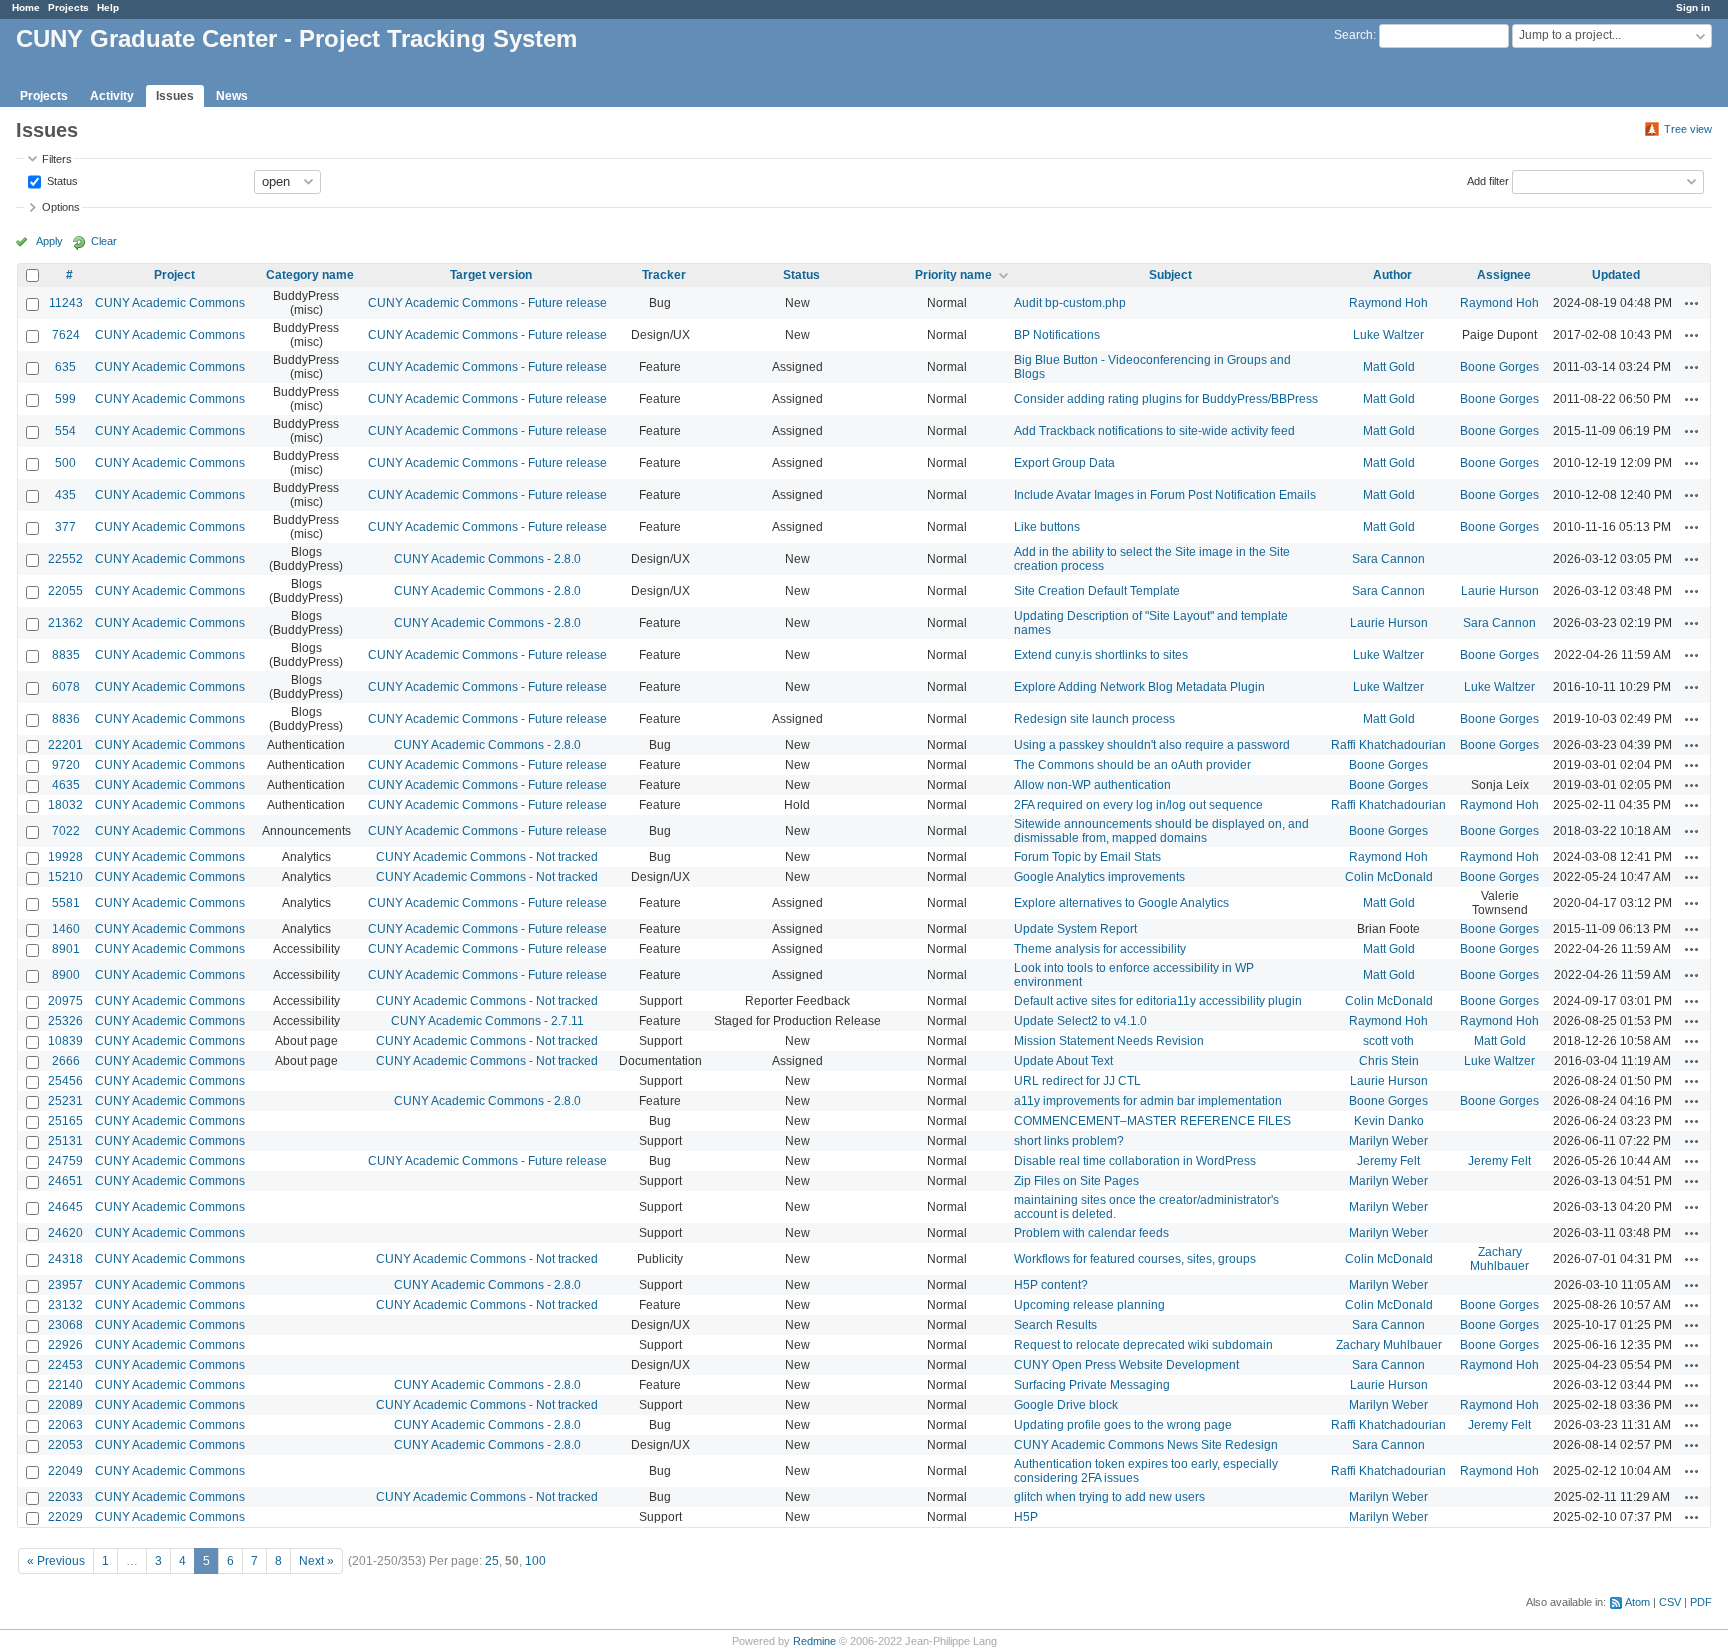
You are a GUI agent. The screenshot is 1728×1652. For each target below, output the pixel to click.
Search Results (1055, 1325)
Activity (112, 96)
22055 (65, 591)
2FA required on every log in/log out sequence (1138, 805)
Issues (175, 96)
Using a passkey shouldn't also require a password (1152, 745)
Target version (491, 275)
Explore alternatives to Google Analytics (1121, 903)
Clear (104, 241)
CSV (1670, 1602)
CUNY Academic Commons (170, 303)
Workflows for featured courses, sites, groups (1135, 1259)
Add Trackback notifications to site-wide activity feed (1154, 431)
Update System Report (1075, 929)
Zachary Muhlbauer (1499, 1259)
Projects (68, 7)
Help (108, 7)
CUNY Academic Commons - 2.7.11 (487, 1021)
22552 (65, 559)
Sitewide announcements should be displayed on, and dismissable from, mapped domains (1161, 831)
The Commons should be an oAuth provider (1132, 765)
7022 (66, 831)
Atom (1637, 1602)
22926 (65, 1345)
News (232, 96)
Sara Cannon (1388, 559)
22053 (65, 1445)
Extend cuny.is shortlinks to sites (1101, 655)
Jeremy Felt (1388, 1161)
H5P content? (1051, 1285)
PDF (1701, 1602)
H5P (1026, 1517)
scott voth (1388, 1041)
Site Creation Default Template (1097, 591)
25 (492, 1561)
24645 (65, 1207)
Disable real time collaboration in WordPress (1135, 1161)
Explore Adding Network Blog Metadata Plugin (1139, 687)
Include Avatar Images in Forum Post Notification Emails (1165, 495)
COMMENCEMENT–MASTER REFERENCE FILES (1152, 1121)
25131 (65, 1141)
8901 (66, 949)
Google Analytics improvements (1099, 877)
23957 (65, 1285)
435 (65, 495)
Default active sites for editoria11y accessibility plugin (1158, 1001)
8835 (66, 655)
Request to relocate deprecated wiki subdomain (1143, 1345)
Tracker (664, 275)
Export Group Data (1064, 463)
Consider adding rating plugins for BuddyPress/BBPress (1166, 399)
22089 (65, 1405)
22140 (65, 1385)
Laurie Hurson (1500, 591)
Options (61, 207)
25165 (65, 1121)
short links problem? (1069, 1141)
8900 (66, 975)
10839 (65, 1041)
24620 (65, 1233)
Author (1392, 275)
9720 (66, 765)
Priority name (953, 275)
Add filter (1488, 180)
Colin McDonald (1389, 877)
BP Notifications (1057, 335)
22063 (65, 1425)
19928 (65, 857)
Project (174, 275)
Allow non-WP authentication (1092, 785)
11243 (66, 303)
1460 (66, 929)
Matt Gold (1389, 367)
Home (26, 7)
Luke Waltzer (1388, 335)
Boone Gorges (1499, 367)
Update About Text (1063, 1061)
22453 (65, 1365)
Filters (57, 159)
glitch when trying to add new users (1109, 1497)
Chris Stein (1389, 1061)
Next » (316, 1561)
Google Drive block (1066, 1405)
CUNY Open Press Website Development (1126, 1365)
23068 (65, 1325)
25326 (65, 1021)
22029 (65, 1517)
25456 (65, 1081)
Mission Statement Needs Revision (1109, 1041)
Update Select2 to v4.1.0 (1080, 1021)
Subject (1170, 275)
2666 (66, 1061)
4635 (66, 785)
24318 (65, 1259)
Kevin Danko (1389, 1121)
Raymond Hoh (1388, 303)
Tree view (1688, 129)
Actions (1692, 303)
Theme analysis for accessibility (1100, 949)
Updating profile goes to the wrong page (1123, 1425)
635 (65, 367)
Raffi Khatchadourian (1388, 745)
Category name (310, 275)
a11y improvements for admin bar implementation (1148, 1101)
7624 (66, 335)
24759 (65, 1161)
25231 (65, 1101)
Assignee (1504, 275)
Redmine (814, 1641)
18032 (65, 805)
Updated (1616, 275)
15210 (65, 877)
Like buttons (1047, 527)
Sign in (1693, 7)
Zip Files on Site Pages (1076, 1181)
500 (65, 463)
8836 (66, 719)
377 (65, 527)
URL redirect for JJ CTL (1077, 1081)
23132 (65, 1305)
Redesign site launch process (1094, 719)
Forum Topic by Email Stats (1087, 857)
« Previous (56, 1561)
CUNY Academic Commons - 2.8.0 (487, 559)
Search (1353, 35)
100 (535, 1561)
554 (65, 431)
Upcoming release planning (1089, 1305)
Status (61, 180)
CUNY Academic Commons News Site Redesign (1146, 1445)
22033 (65, 1497)
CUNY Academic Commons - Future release (487, 303)
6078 (66, 687)
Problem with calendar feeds (1091, 1233)
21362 (65, 623)
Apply (49, 241)
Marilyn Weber (1388, 1141)
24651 (65, 1181)
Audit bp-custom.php (1070, 303)
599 (65, 399)
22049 (65, 1471)
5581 (66, 903)
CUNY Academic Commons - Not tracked (487, 857)
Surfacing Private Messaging (1092, 1385)
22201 (65, 745)
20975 (65, 1001)
